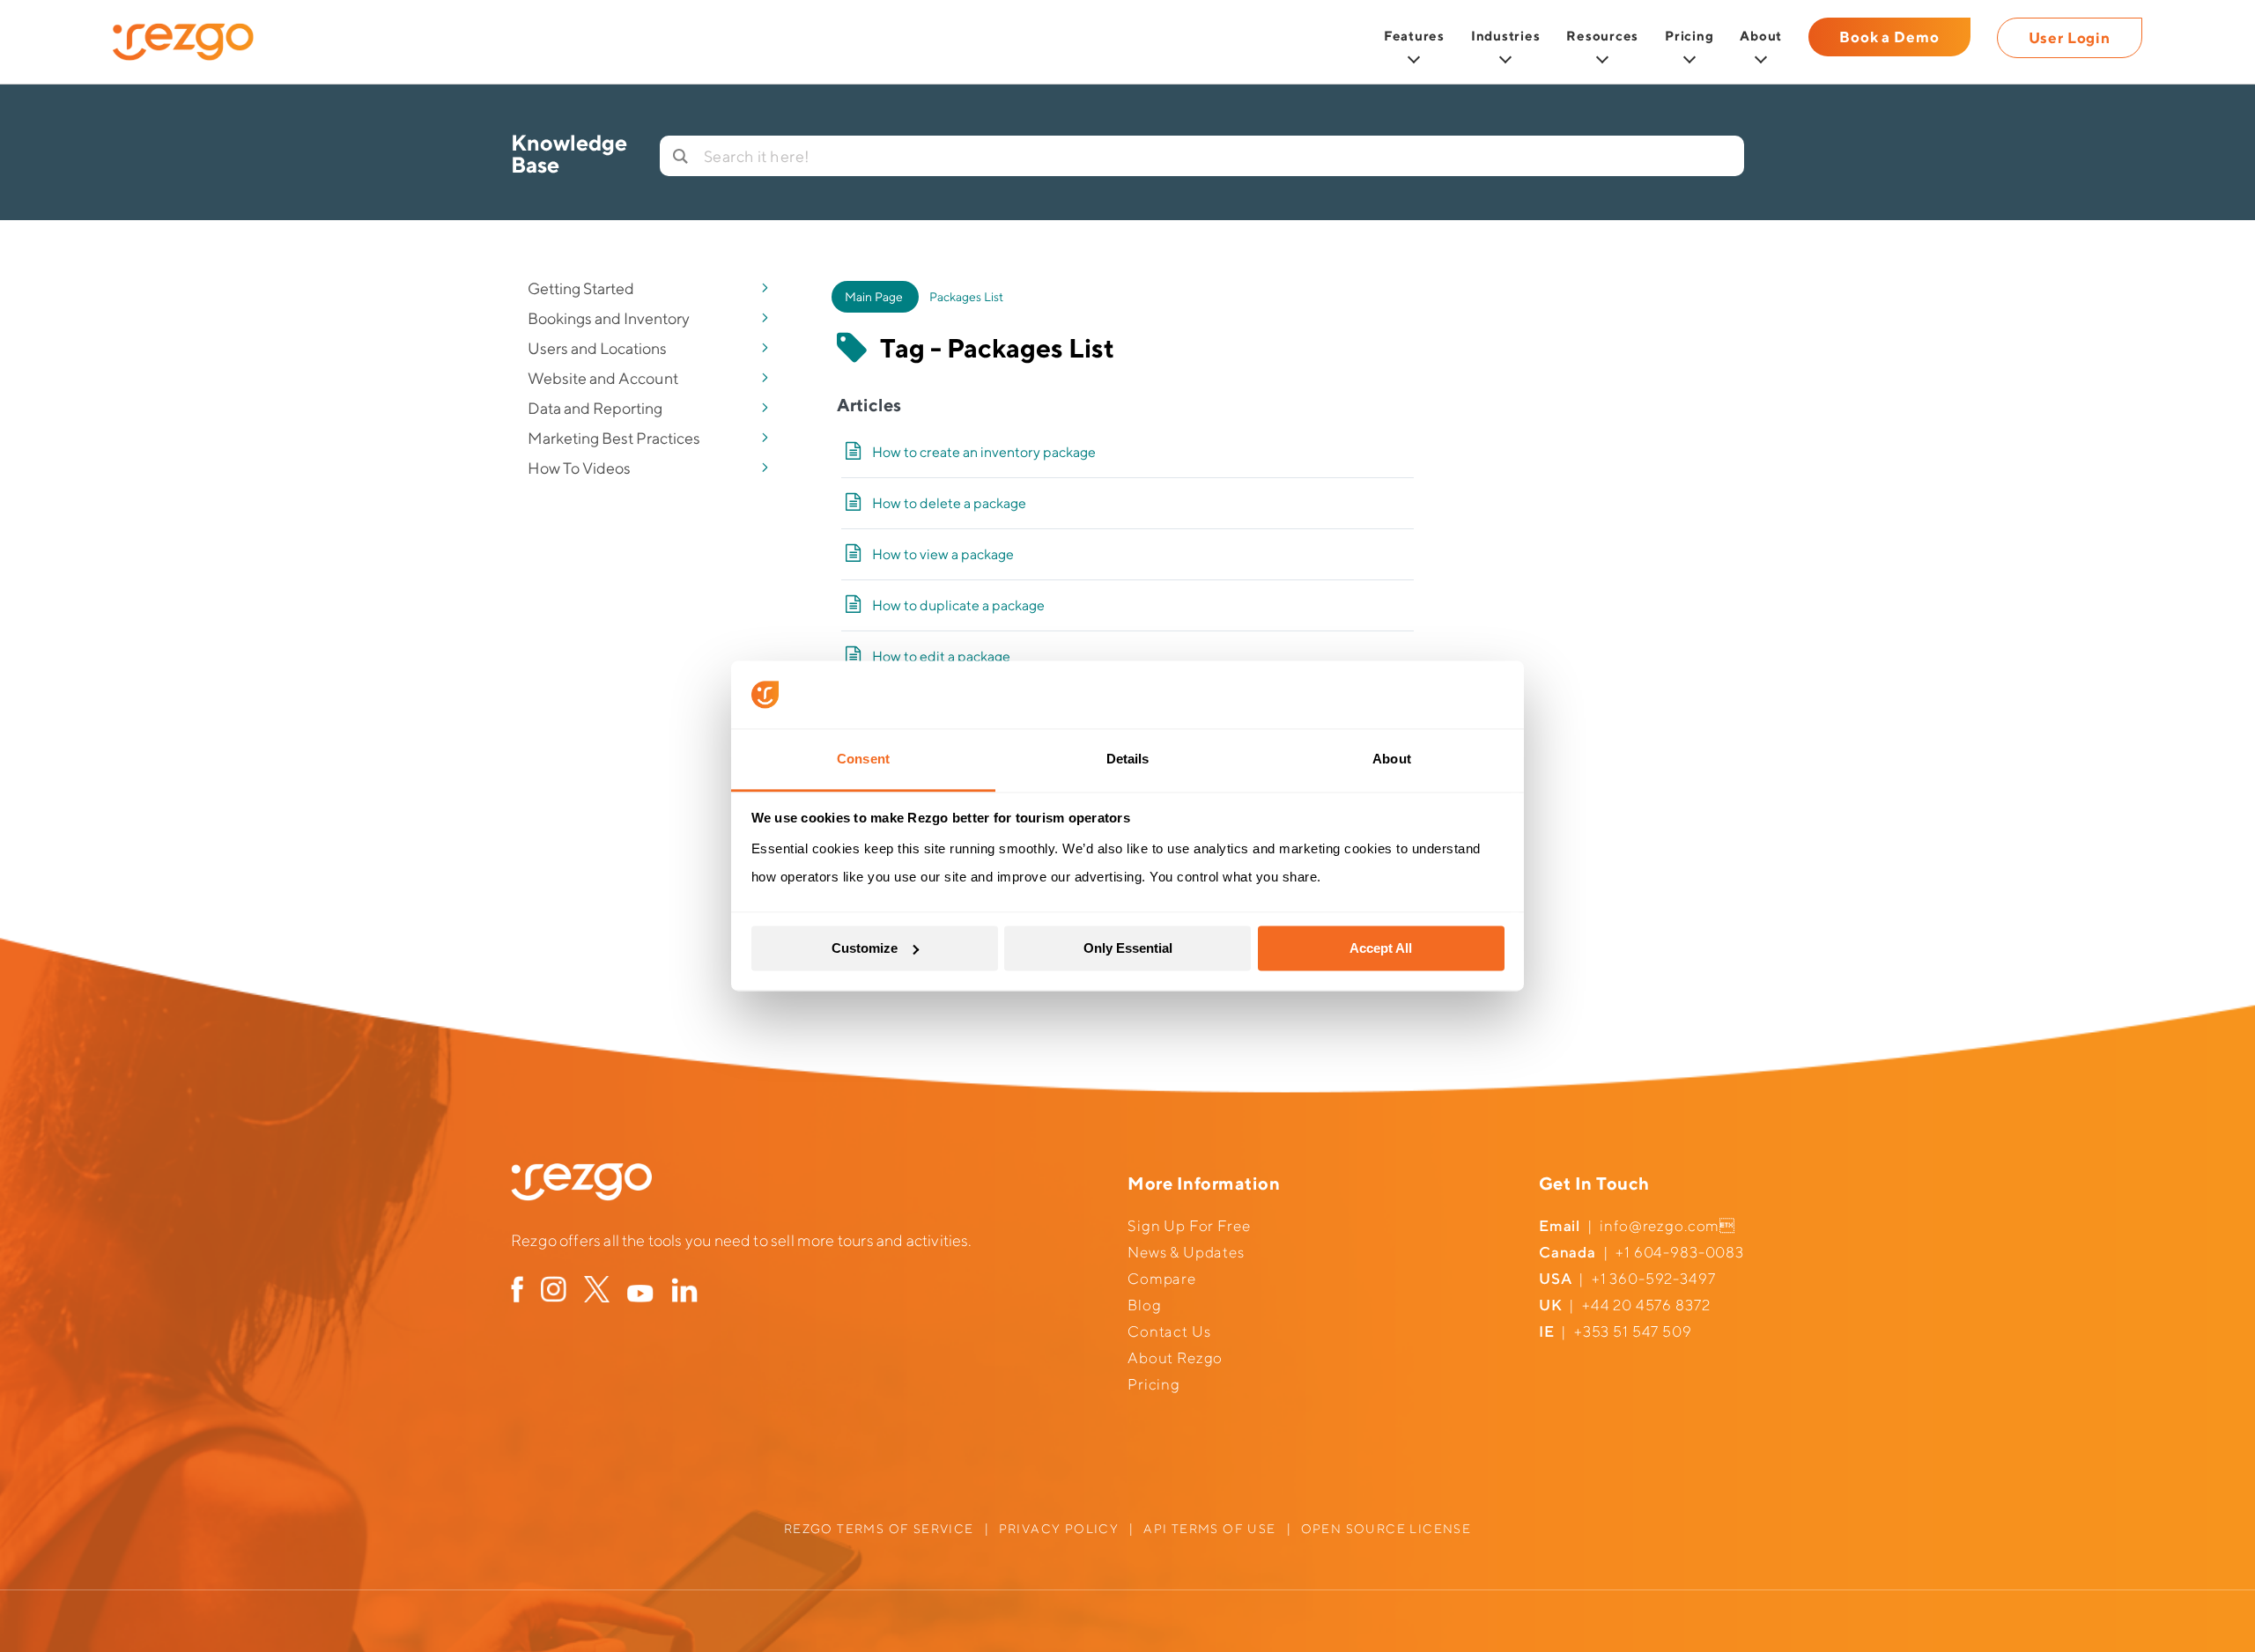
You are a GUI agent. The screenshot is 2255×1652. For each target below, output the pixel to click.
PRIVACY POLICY (1059, 1529)
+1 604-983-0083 (1680, 1252)
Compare (1162, 1279)
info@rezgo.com (1660, 1226)
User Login (2070, 38)
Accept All (1381, 948)
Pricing (1689, 36)
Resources (1602, 36)
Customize (865, 948)
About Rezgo (1175, 1358)
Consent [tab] (863, 759)
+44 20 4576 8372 (1646, 1305)
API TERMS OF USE (1209, 1529)
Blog (1144, 1305)
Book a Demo (1889, 37)
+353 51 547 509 (1633, 1331)
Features (1414, 36)
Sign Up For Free (1189, 1226)
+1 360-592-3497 (1654, 1279)
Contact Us (1169, 1331)
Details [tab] (1128, 759)
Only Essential (1128, 948)
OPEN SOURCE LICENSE (1386, 1529)
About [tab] (1392, 759)
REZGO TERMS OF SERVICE (879, 1529)
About (1761, 36)
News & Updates (1186, 1252)
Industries (1506, 36)
